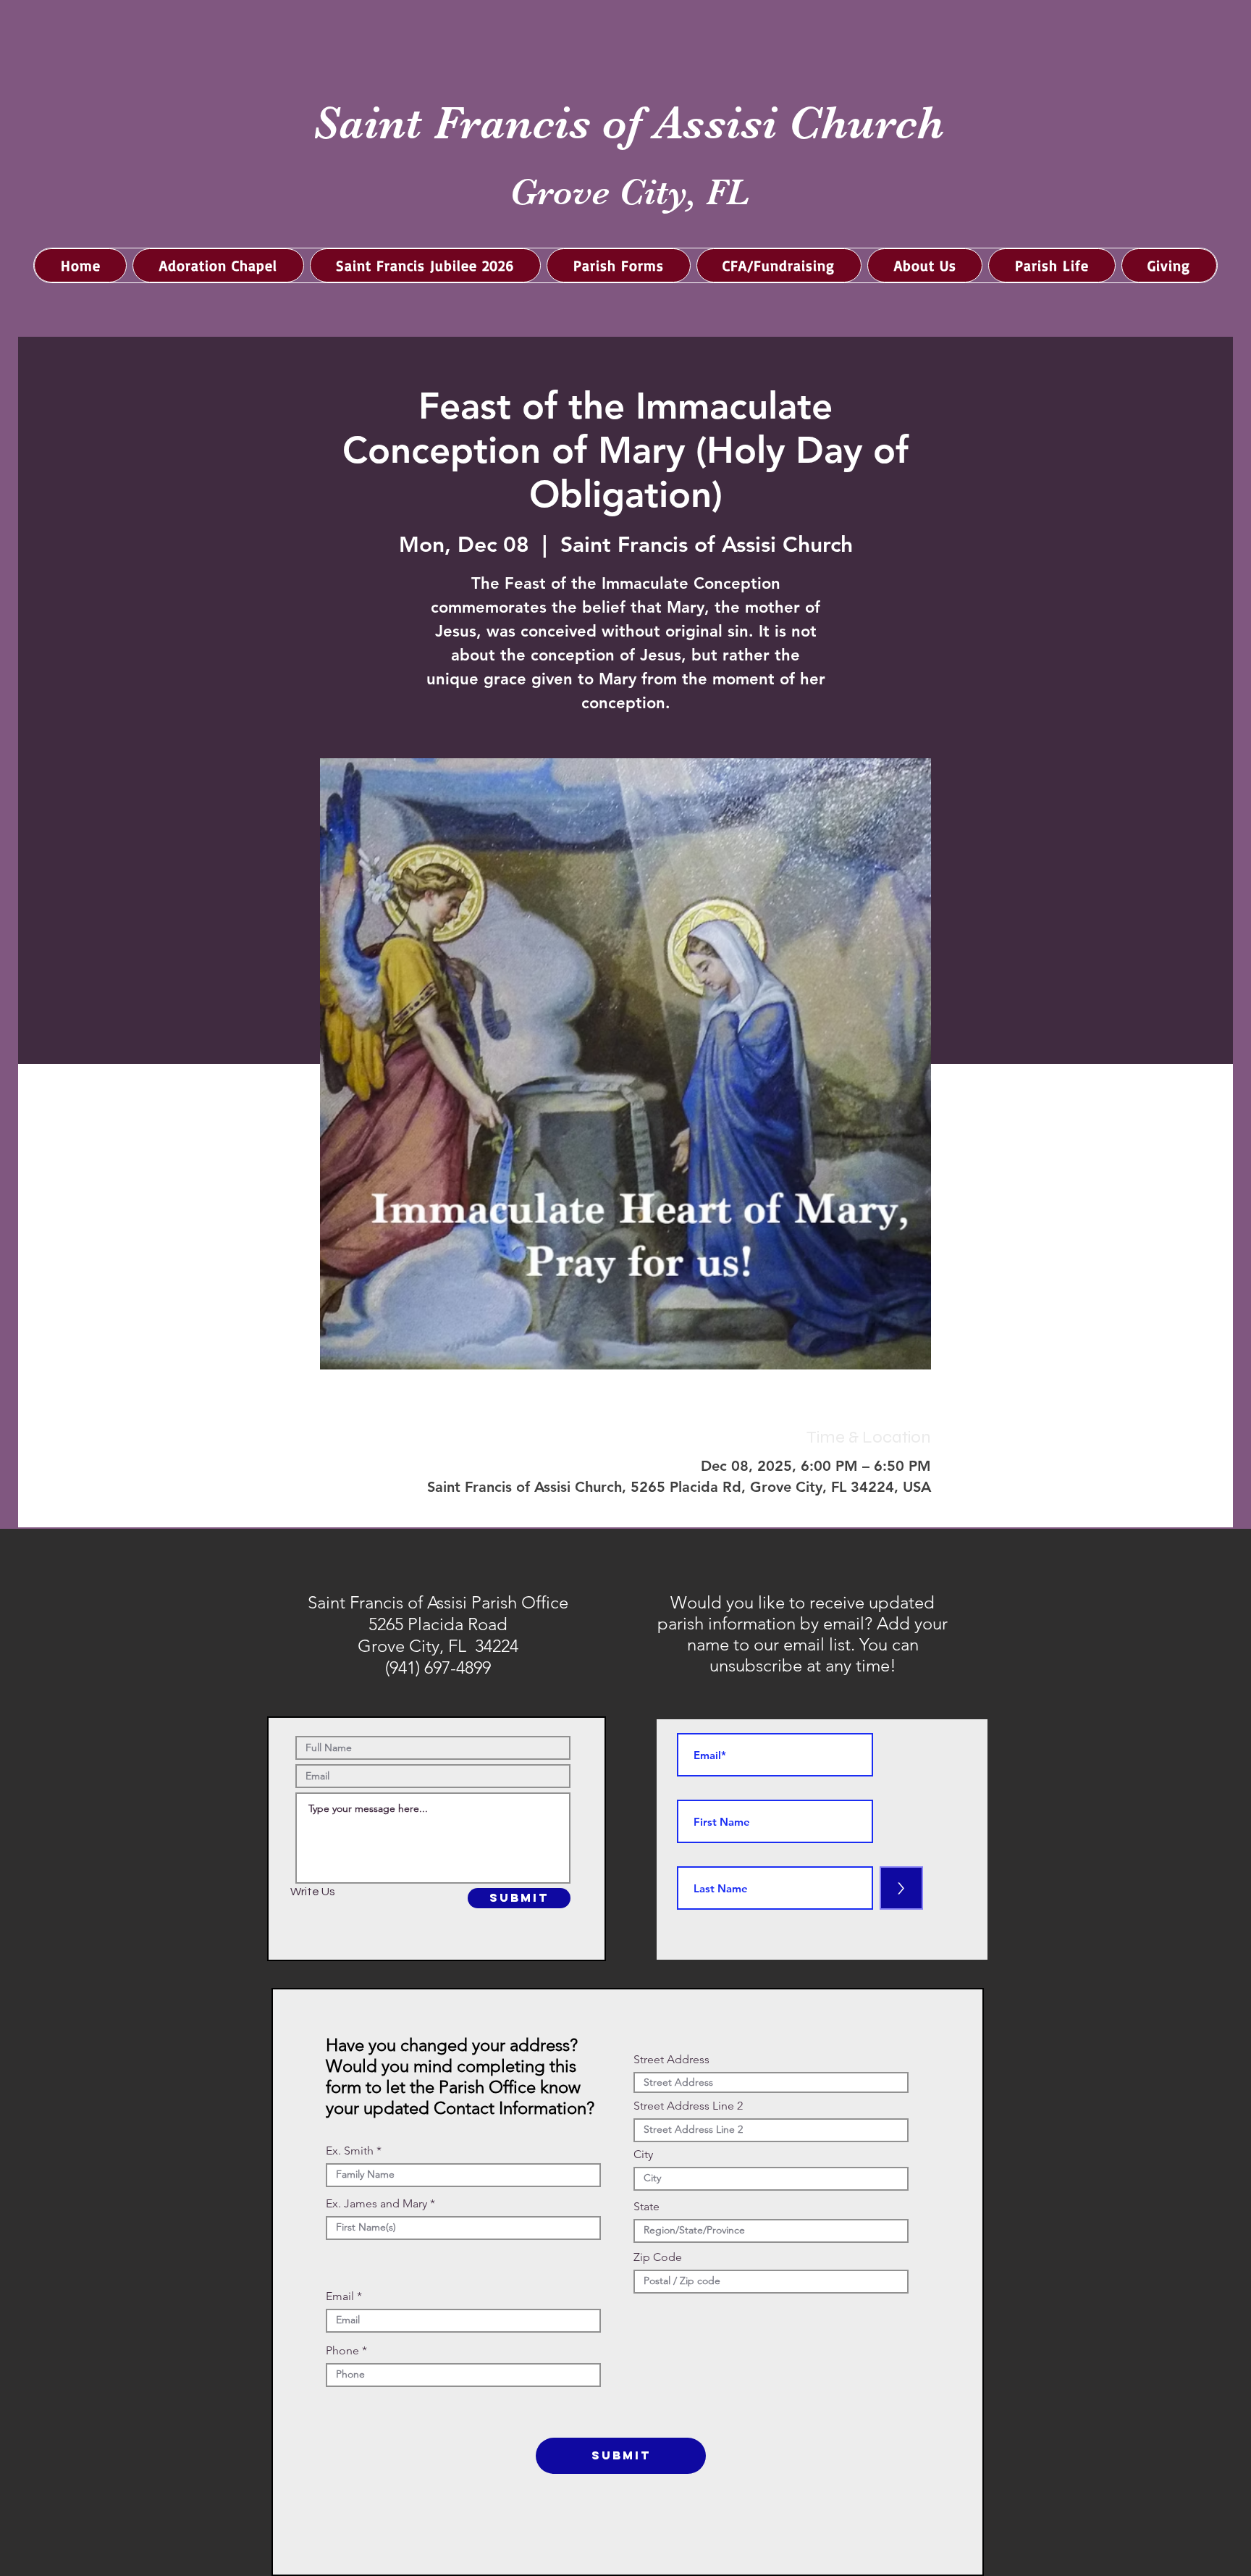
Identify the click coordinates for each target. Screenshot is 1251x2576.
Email (340, 2296)
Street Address (671, 2060)
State (646, 2207)
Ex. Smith (350, 2151)
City (643, 2155)
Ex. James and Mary (376, 2204)
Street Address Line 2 (688, 2106)
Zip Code (658, 2257)
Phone (342, 2351)
